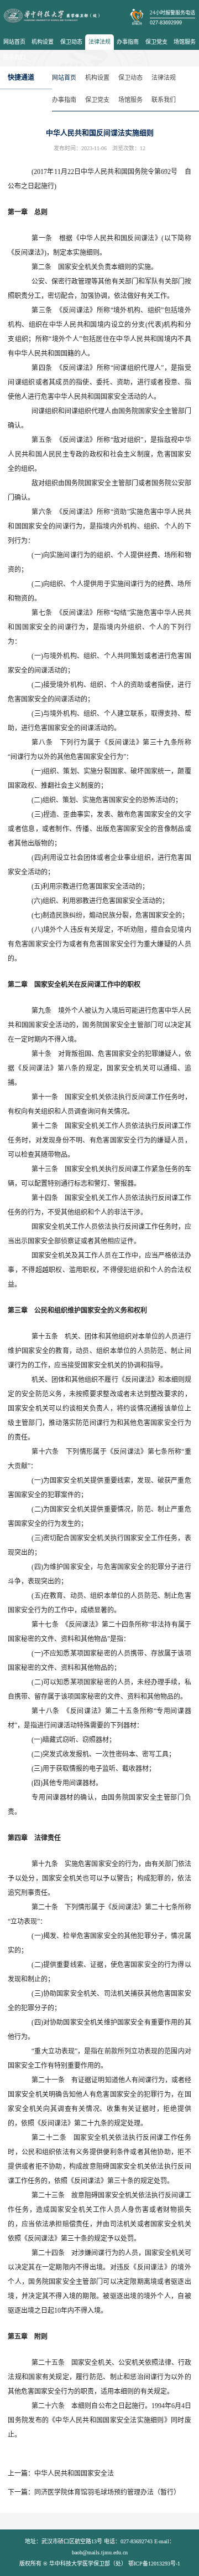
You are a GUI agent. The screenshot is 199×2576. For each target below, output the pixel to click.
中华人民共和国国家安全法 (74, 2473)
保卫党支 (156, 42)
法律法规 (99, 42)
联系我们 (14, 57)
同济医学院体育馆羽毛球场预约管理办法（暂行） (107, 2492)
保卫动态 (71, 42)
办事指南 (128, 42)
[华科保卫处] (52, 16)
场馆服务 (185, 42)
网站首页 (14, 42)
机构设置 (43, 42)
